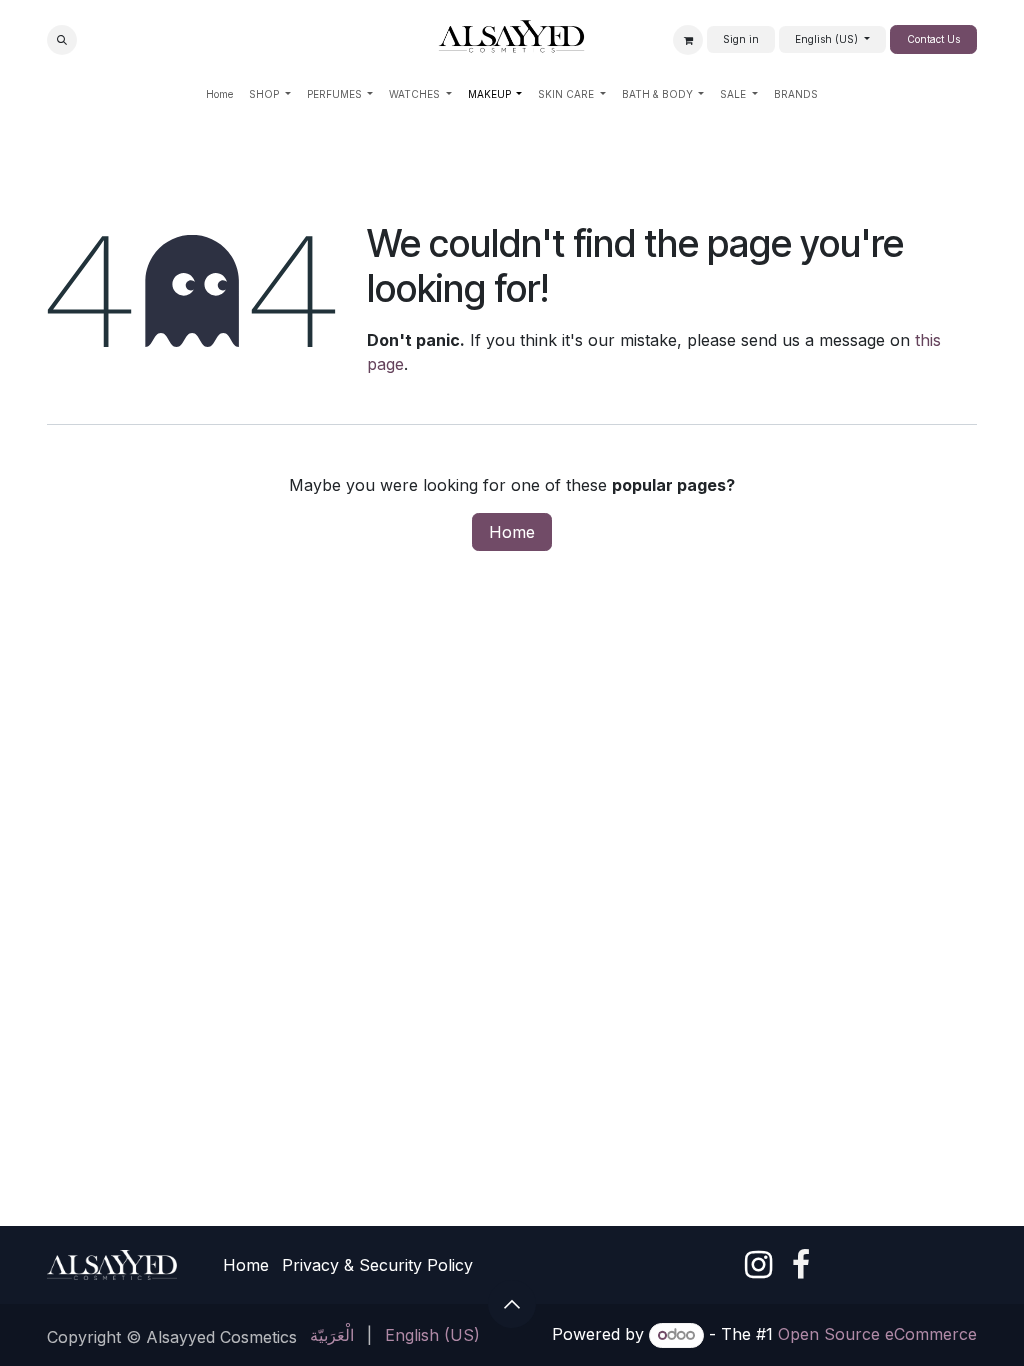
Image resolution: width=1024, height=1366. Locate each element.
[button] (62, 40)
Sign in (741, 39)
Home (512, 532)
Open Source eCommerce (877, 1334)
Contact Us (933, 39)
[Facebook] (801, 1265)
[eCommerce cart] (688, 40)
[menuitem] (219, 94)
